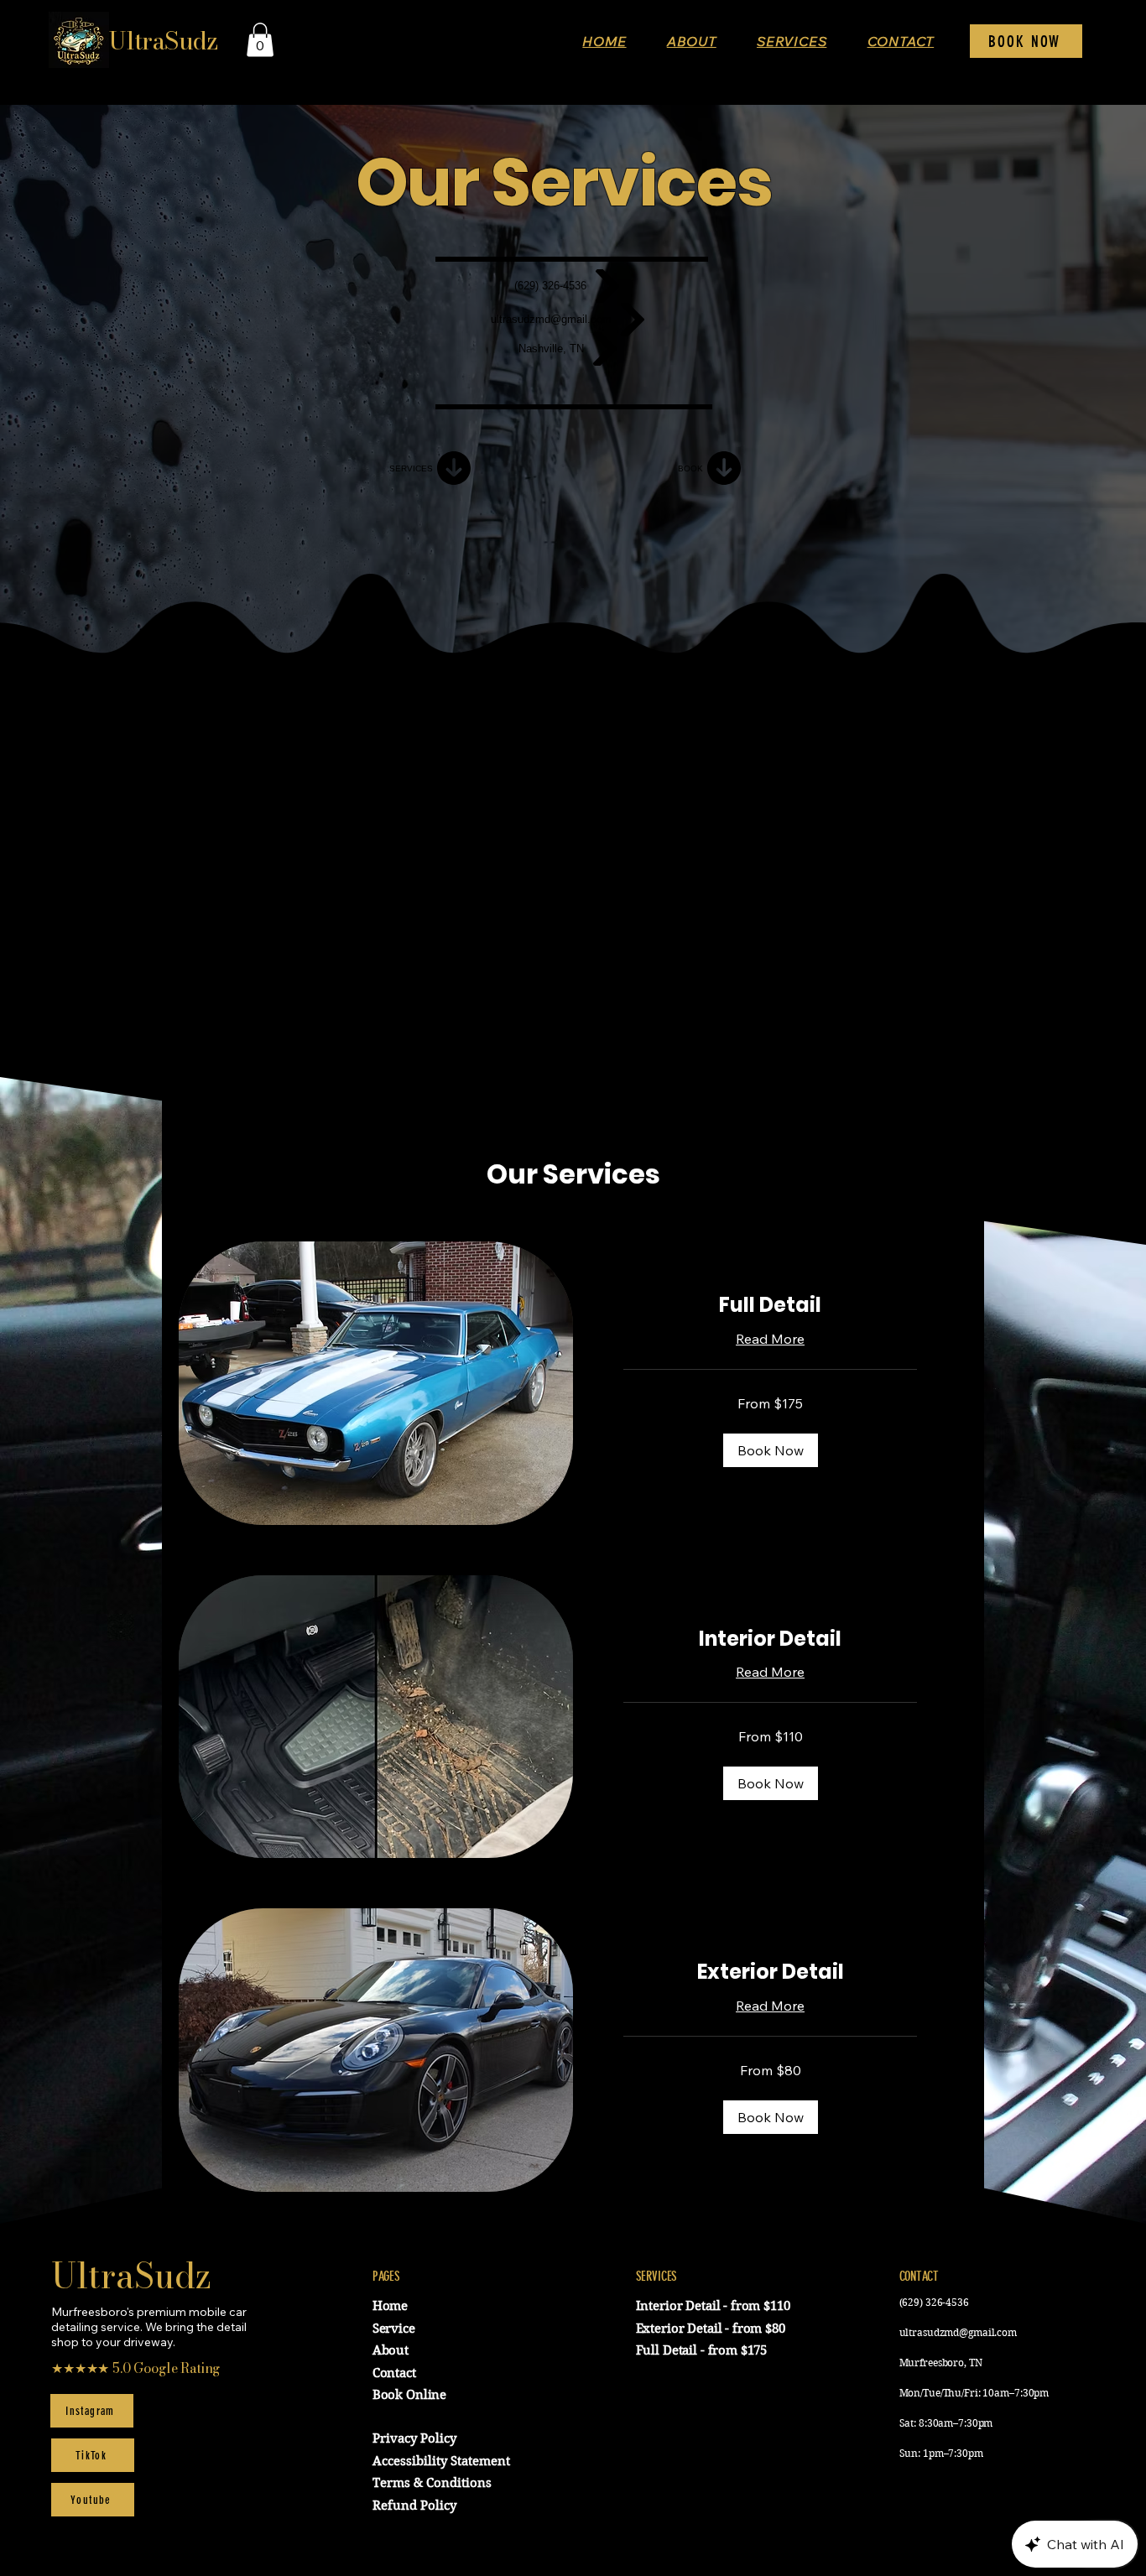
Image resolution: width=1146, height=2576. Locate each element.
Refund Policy (414, 2506)
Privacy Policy (414, 2438)
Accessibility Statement (441, 2461)
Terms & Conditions (432, 2483)
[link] (770, 1305)
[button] (260, 40)
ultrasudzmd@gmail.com (958, 2332)
